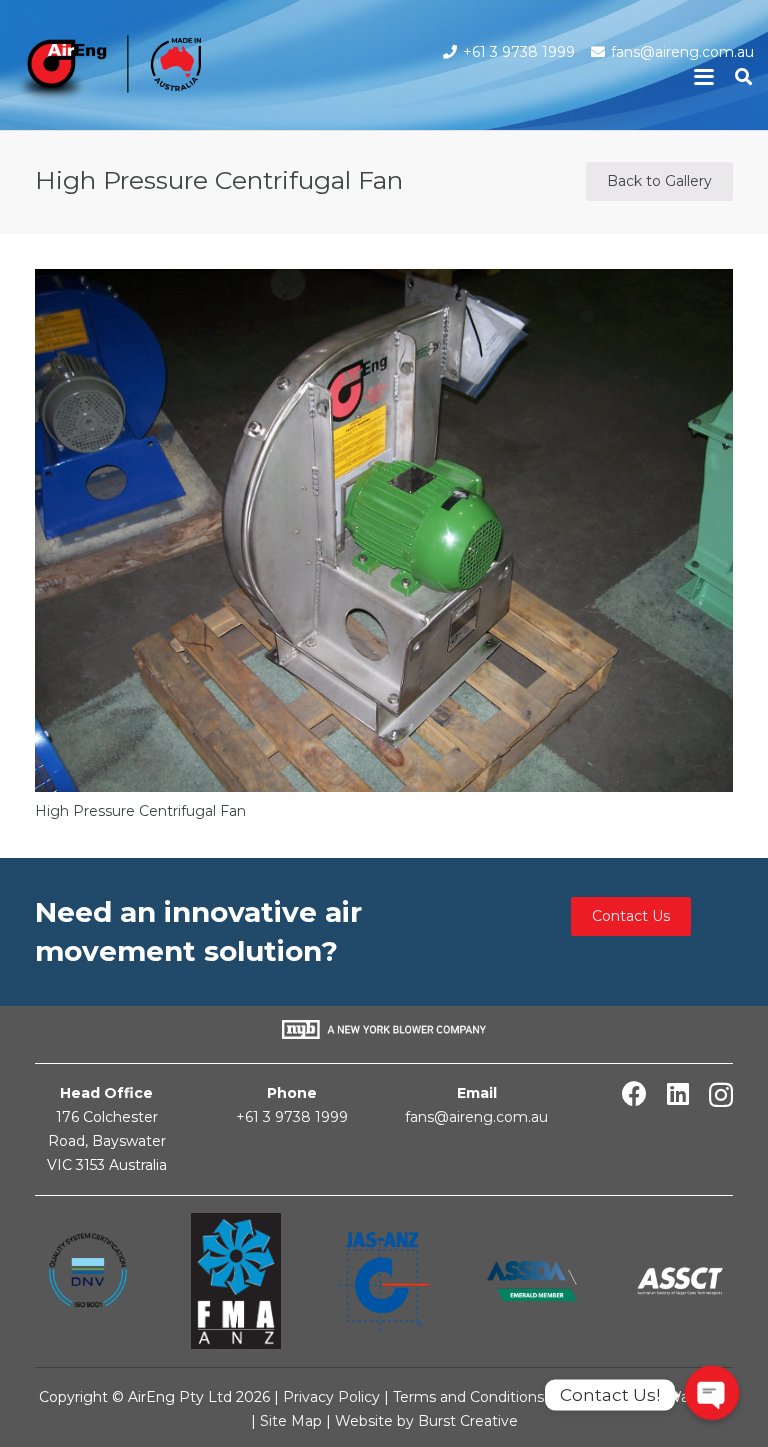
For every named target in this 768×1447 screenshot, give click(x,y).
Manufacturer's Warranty (643, 1397)
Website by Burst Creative (426, 1421)
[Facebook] (634, 1093)
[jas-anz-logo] (384, 1280)
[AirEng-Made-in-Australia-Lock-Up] (107, 70)
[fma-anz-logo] (236, 1281)
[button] (704, 77)
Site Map (293, 1421)
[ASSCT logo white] (680, 1281)
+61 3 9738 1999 (292, 1117)
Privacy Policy (331, 1397)
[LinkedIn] (678, 1093)
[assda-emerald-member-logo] (532, 1280)
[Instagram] (721, 1095)
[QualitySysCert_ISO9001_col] (88, 1281)
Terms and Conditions (468, 1397)
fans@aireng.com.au (476, 1117)
